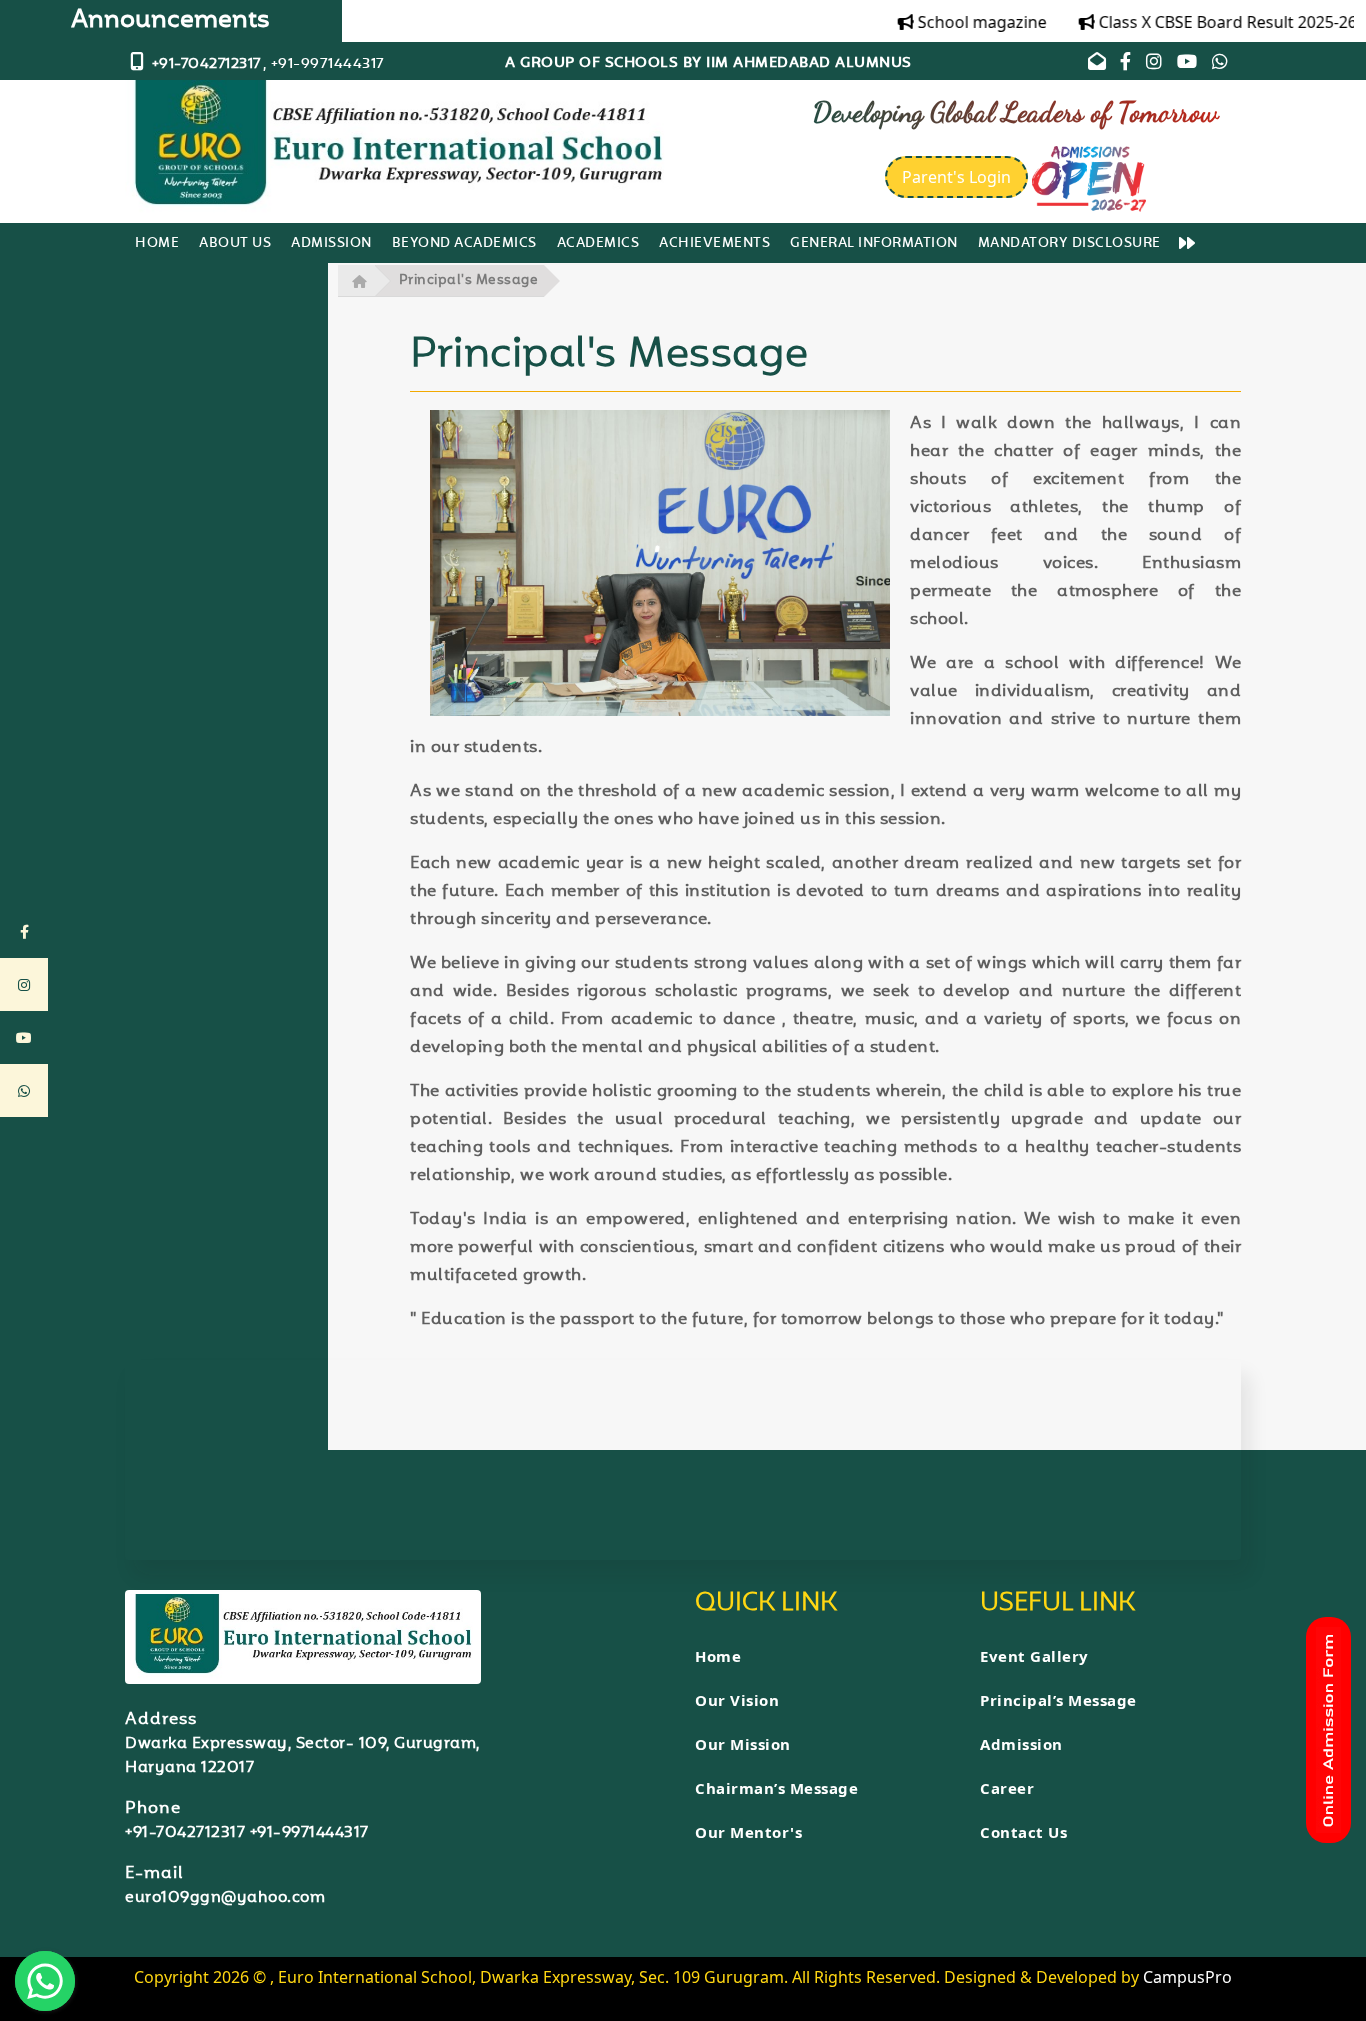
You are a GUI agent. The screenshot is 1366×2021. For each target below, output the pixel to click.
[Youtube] (1187, 64)
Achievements (714, 244)
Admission (331, 244)
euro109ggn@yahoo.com (225, 1898)
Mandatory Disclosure (1069, 244)
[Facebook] (1128, 64)
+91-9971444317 (307, 1833)
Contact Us (1023, 1832)
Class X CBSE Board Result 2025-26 (1203, 22)
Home (157, 244)
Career (1007, 1788)
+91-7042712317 (185, 1833)
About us (235, 244)
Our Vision (737, 1700)
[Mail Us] (1097, 64)
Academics (598, 244)
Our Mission (743, 1744)
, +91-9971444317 (324, 64)
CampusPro (1187, 1977)
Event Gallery (1034, 1656)
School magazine (957, 22)
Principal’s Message (1058, 1700)
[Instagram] (1156, 64)
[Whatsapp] (1220, 64)
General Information (874, 244)
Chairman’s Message (776, 1788)
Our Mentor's (748, 1832)
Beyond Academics (464, 244)
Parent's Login (956, 177)
